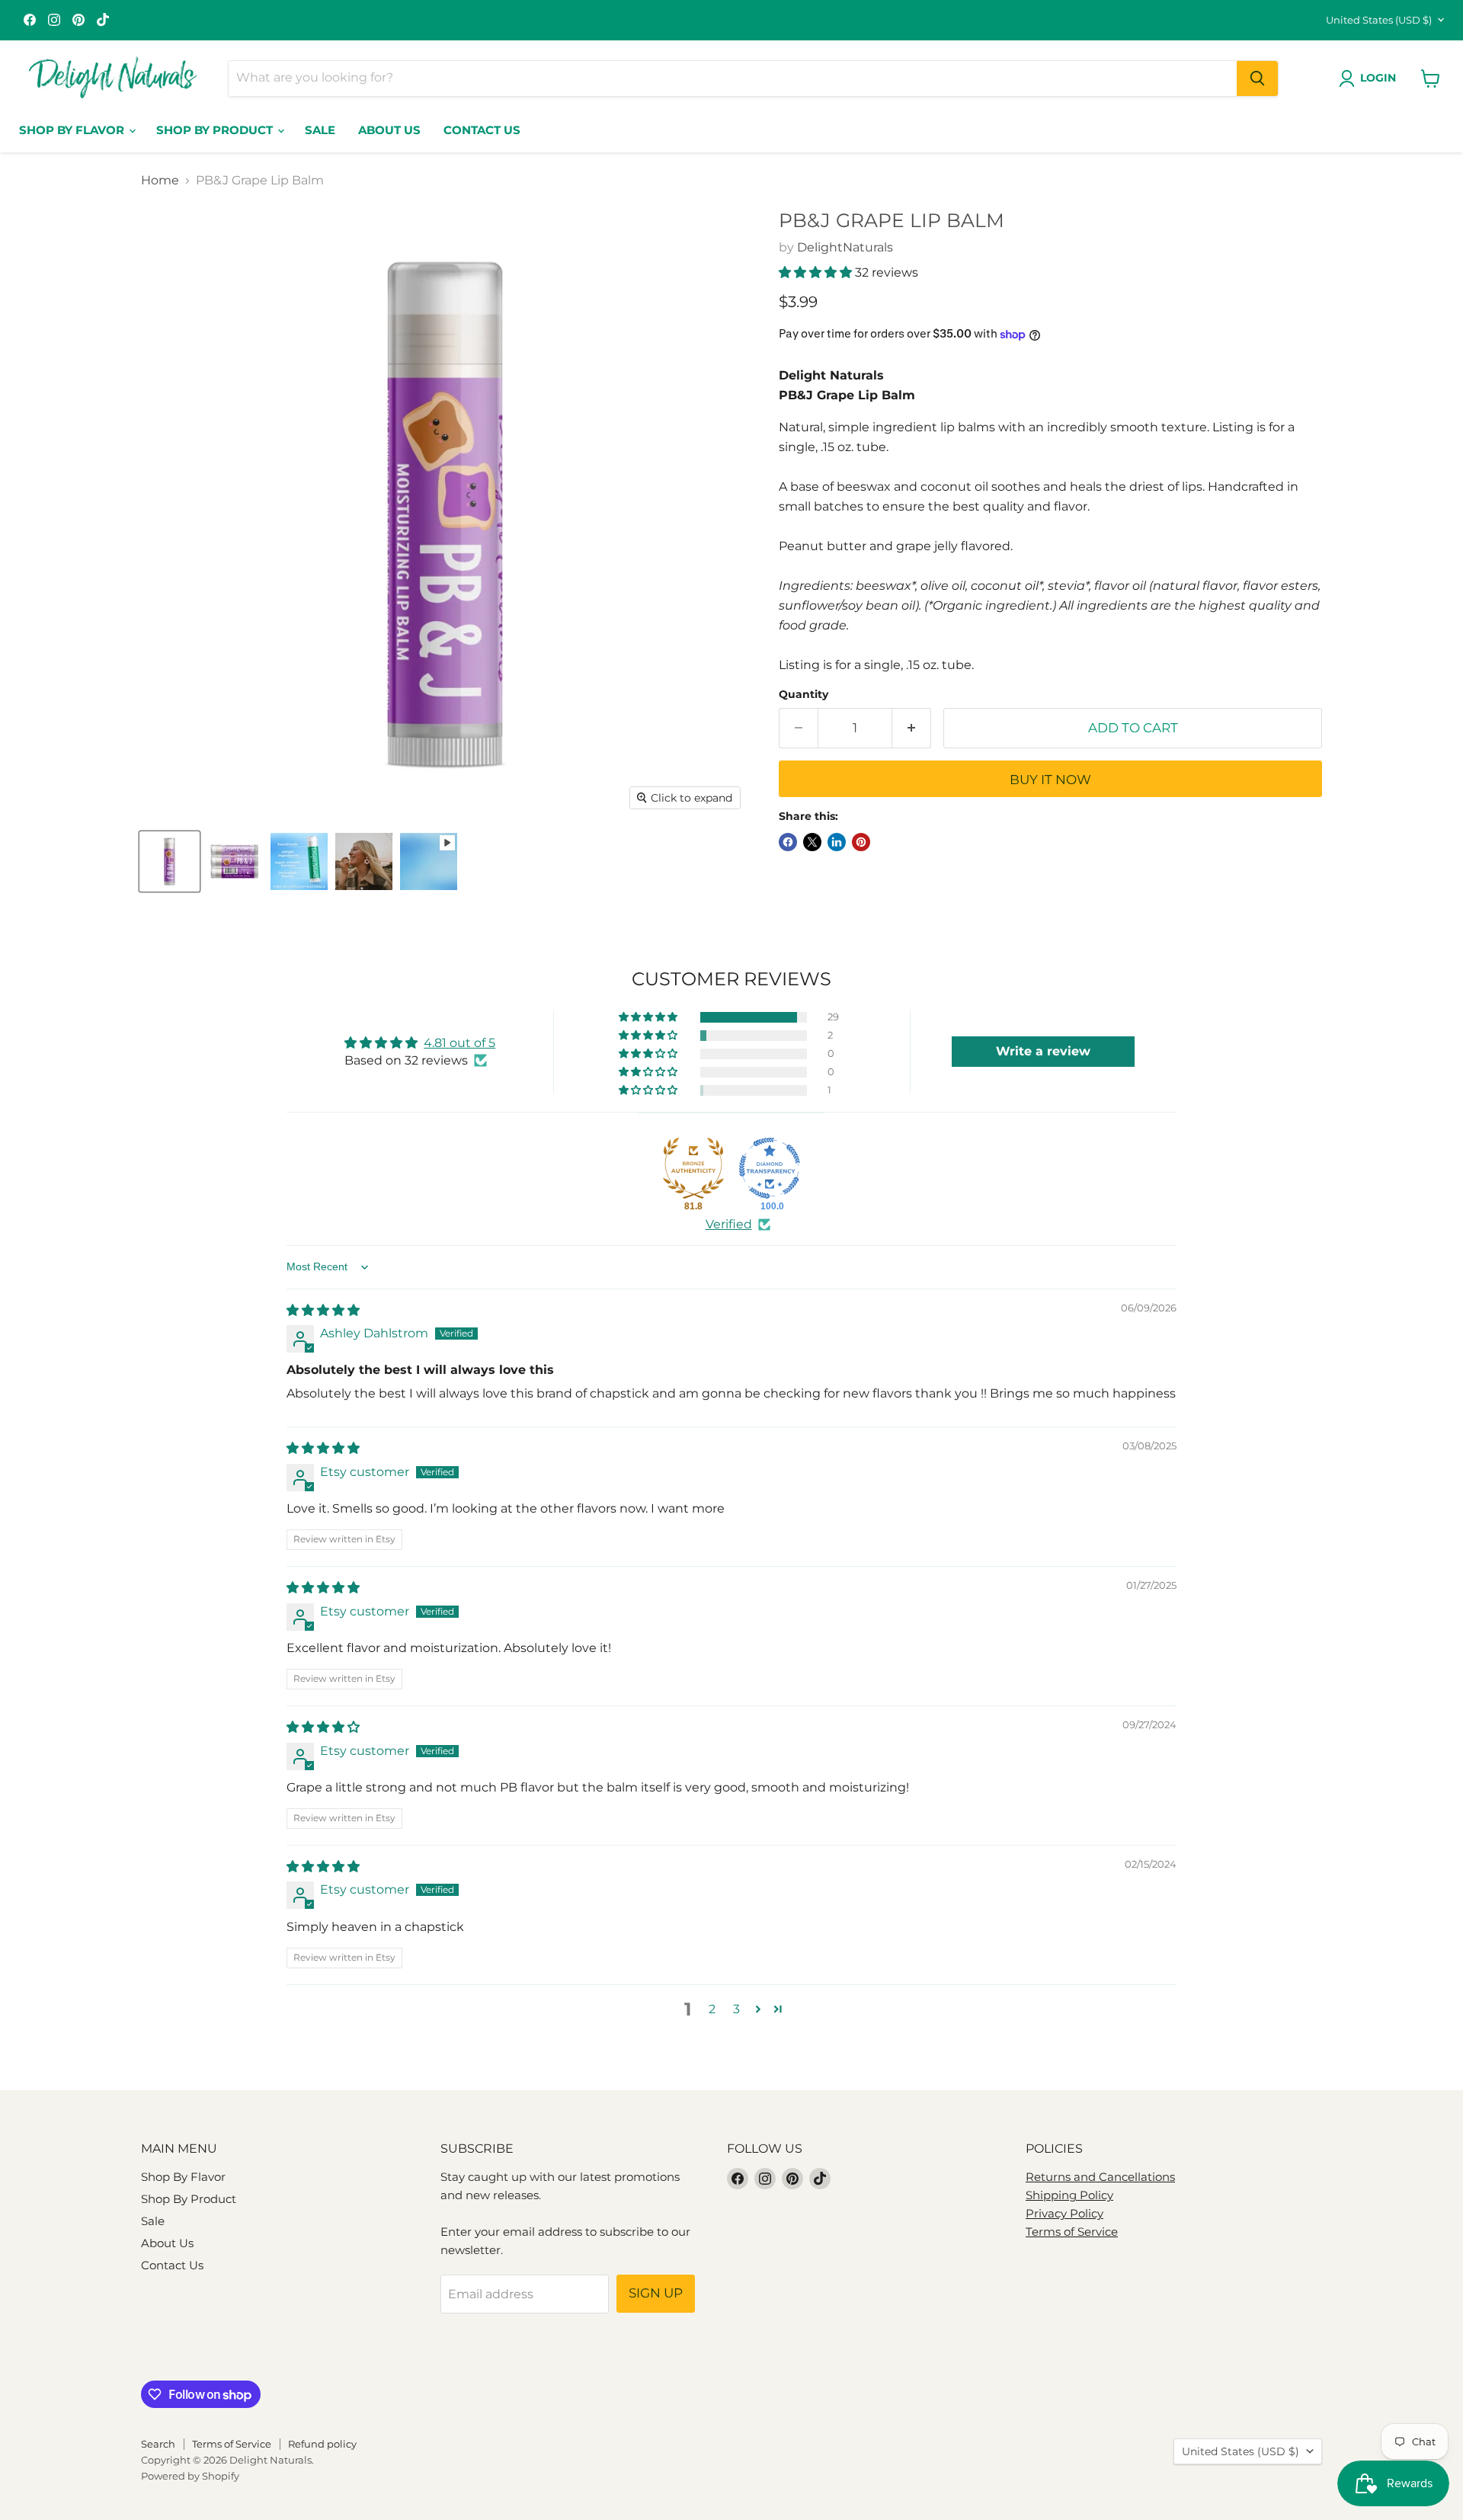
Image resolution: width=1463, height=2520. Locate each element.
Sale (320, 130)
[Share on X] (812, 842)
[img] (323, 1310)
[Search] (1257, 78)
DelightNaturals (845, 247)
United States (1379, 20)
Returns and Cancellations (1100, 2177)
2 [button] (712, 2009)
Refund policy (322, 2444)
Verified (729, 1224)
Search (158, 2444)
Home (160, 181)
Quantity (804, 694)
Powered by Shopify (190, 2476)
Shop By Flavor (73, 130)
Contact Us (482, 130)
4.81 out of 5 (459, 1043)
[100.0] (770, 1168)
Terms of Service (1072, 2232)
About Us (389, 130)
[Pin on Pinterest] (861, 842)
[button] (817, 272)
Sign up (656, 2293)
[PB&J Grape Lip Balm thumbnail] (170, 861)
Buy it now (1050, 780)
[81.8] (693, 1168)
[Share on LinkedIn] (837, 842)
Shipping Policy (1069, 2195)
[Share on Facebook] (788, 842)
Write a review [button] (1043, 1051)
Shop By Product (216, 130)
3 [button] (736, 2009)
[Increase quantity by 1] (912, 728)
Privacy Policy (1064, 2213)
